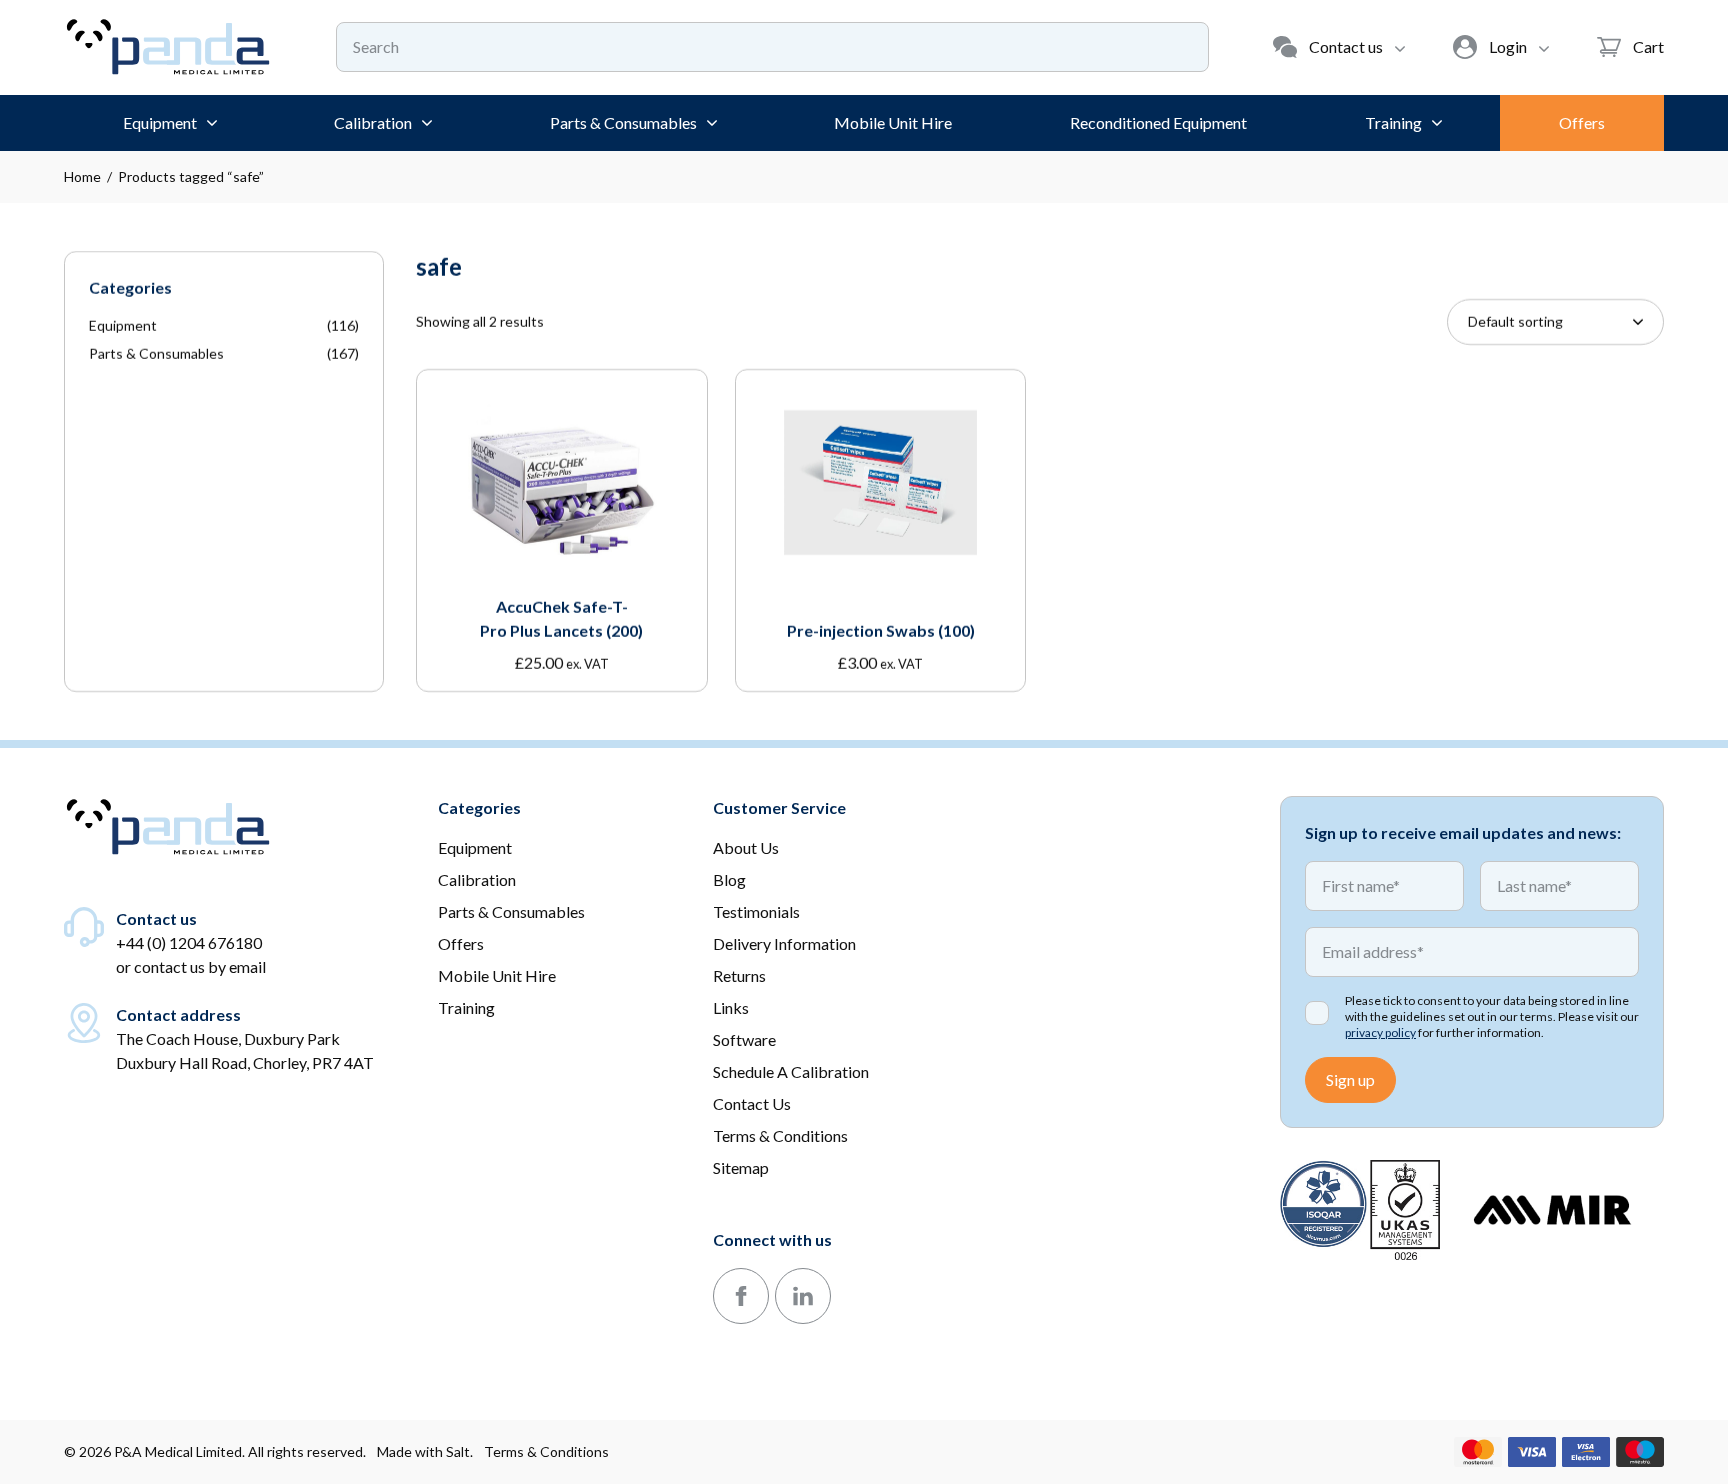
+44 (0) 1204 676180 (189, 942)
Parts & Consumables (156, 353)
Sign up (1350, 1079)
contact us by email (200, 966)
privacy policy (1380, 1032)
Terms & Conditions (546, 1451)
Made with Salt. (425, 1451)
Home (82, 176)
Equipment (123, 325)
